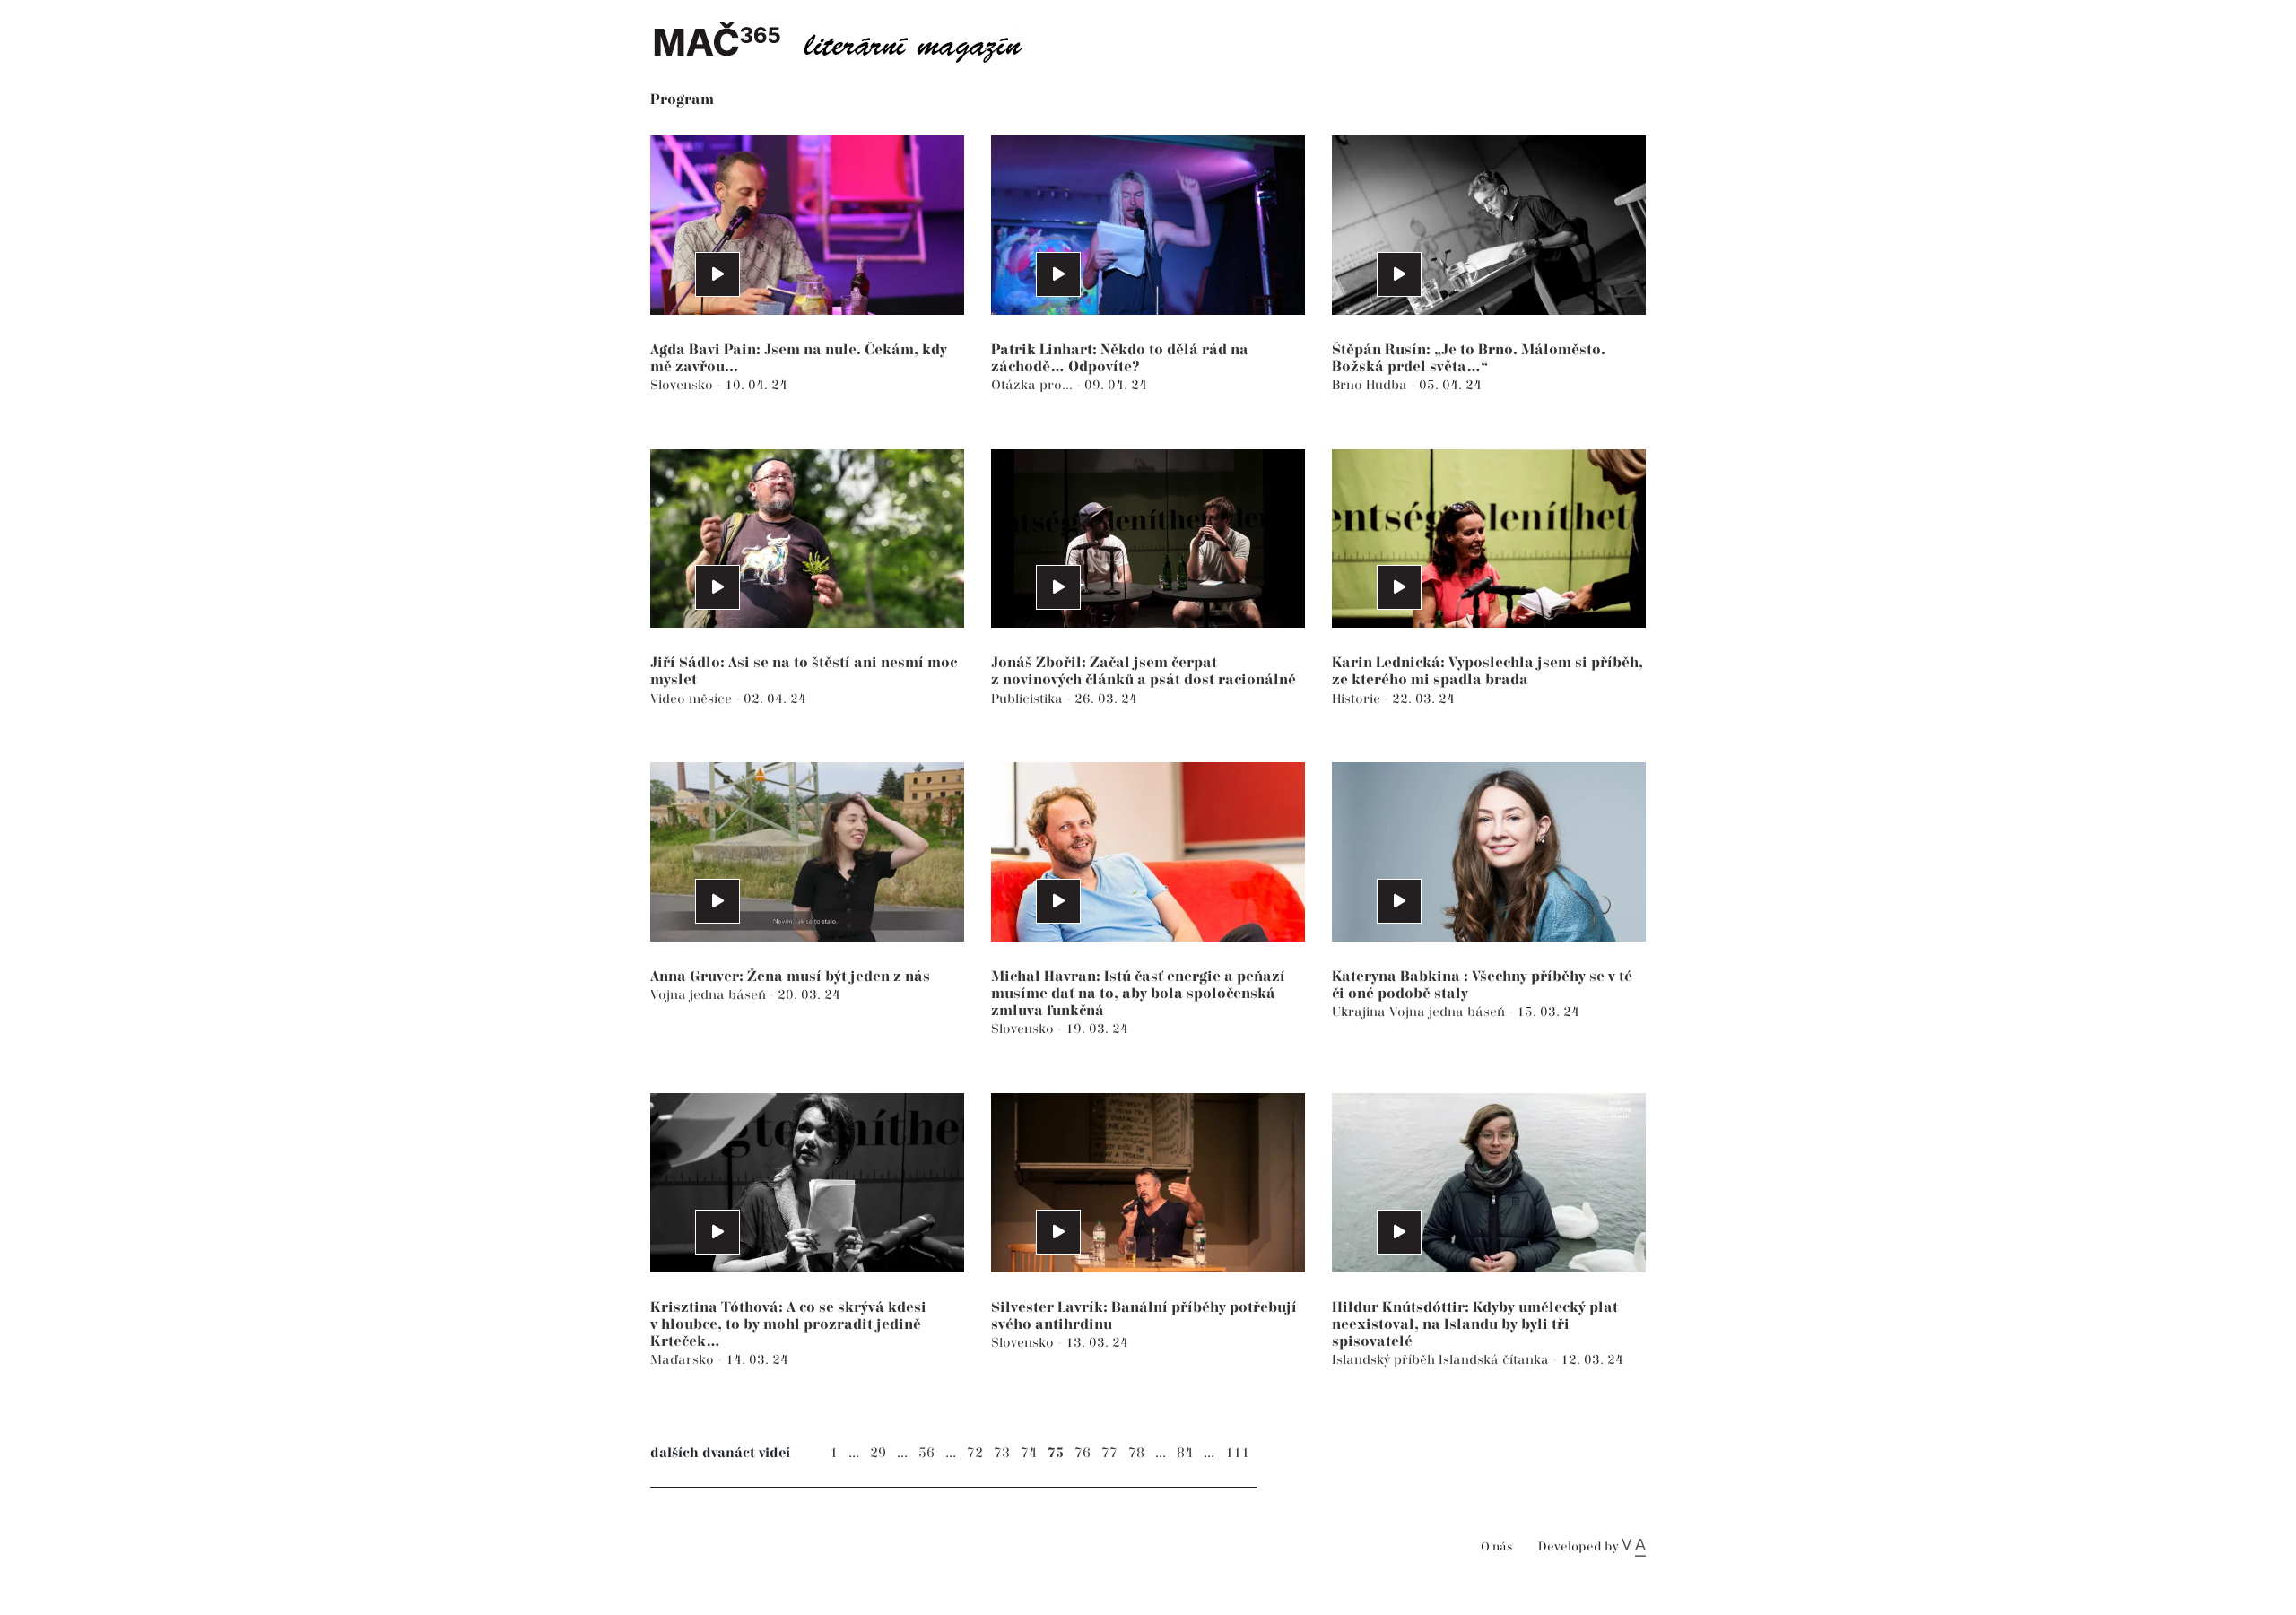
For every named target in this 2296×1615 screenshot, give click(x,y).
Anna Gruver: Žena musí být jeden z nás (790, 977)
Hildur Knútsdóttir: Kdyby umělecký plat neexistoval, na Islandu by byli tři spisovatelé (1475, 1325)
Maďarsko (684, 1360)
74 (1029, 1453)
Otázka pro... (1034, 385)
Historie (1358, 699)
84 (1185, 1453)
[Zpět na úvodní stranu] (852, 40)
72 (975, 1453)
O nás (1496, 1547)
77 (1109, 1453)
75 (1056, 1453)
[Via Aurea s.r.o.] (1634, 1547)
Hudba (1388, 385)
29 (878, 1453)
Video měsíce (693, 699)
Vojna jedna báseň (710, 995)
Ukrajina (1361, 1012)
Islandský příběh (1385, 1360)
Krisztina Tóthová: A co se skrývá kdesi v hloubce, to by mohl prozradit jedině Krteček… (788, 1325)
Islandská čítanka (1496, 1360)
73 (1002, 1453)
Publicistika (1029, 699)
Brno (1349, 385)
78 (1136, 1453)
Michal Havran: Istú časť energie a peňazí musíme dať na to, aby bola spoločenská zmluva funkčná (1138, 994)
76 (1083, 1453)
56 (926, 1453)
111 (1237, 1453)
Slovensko (683, 385)
